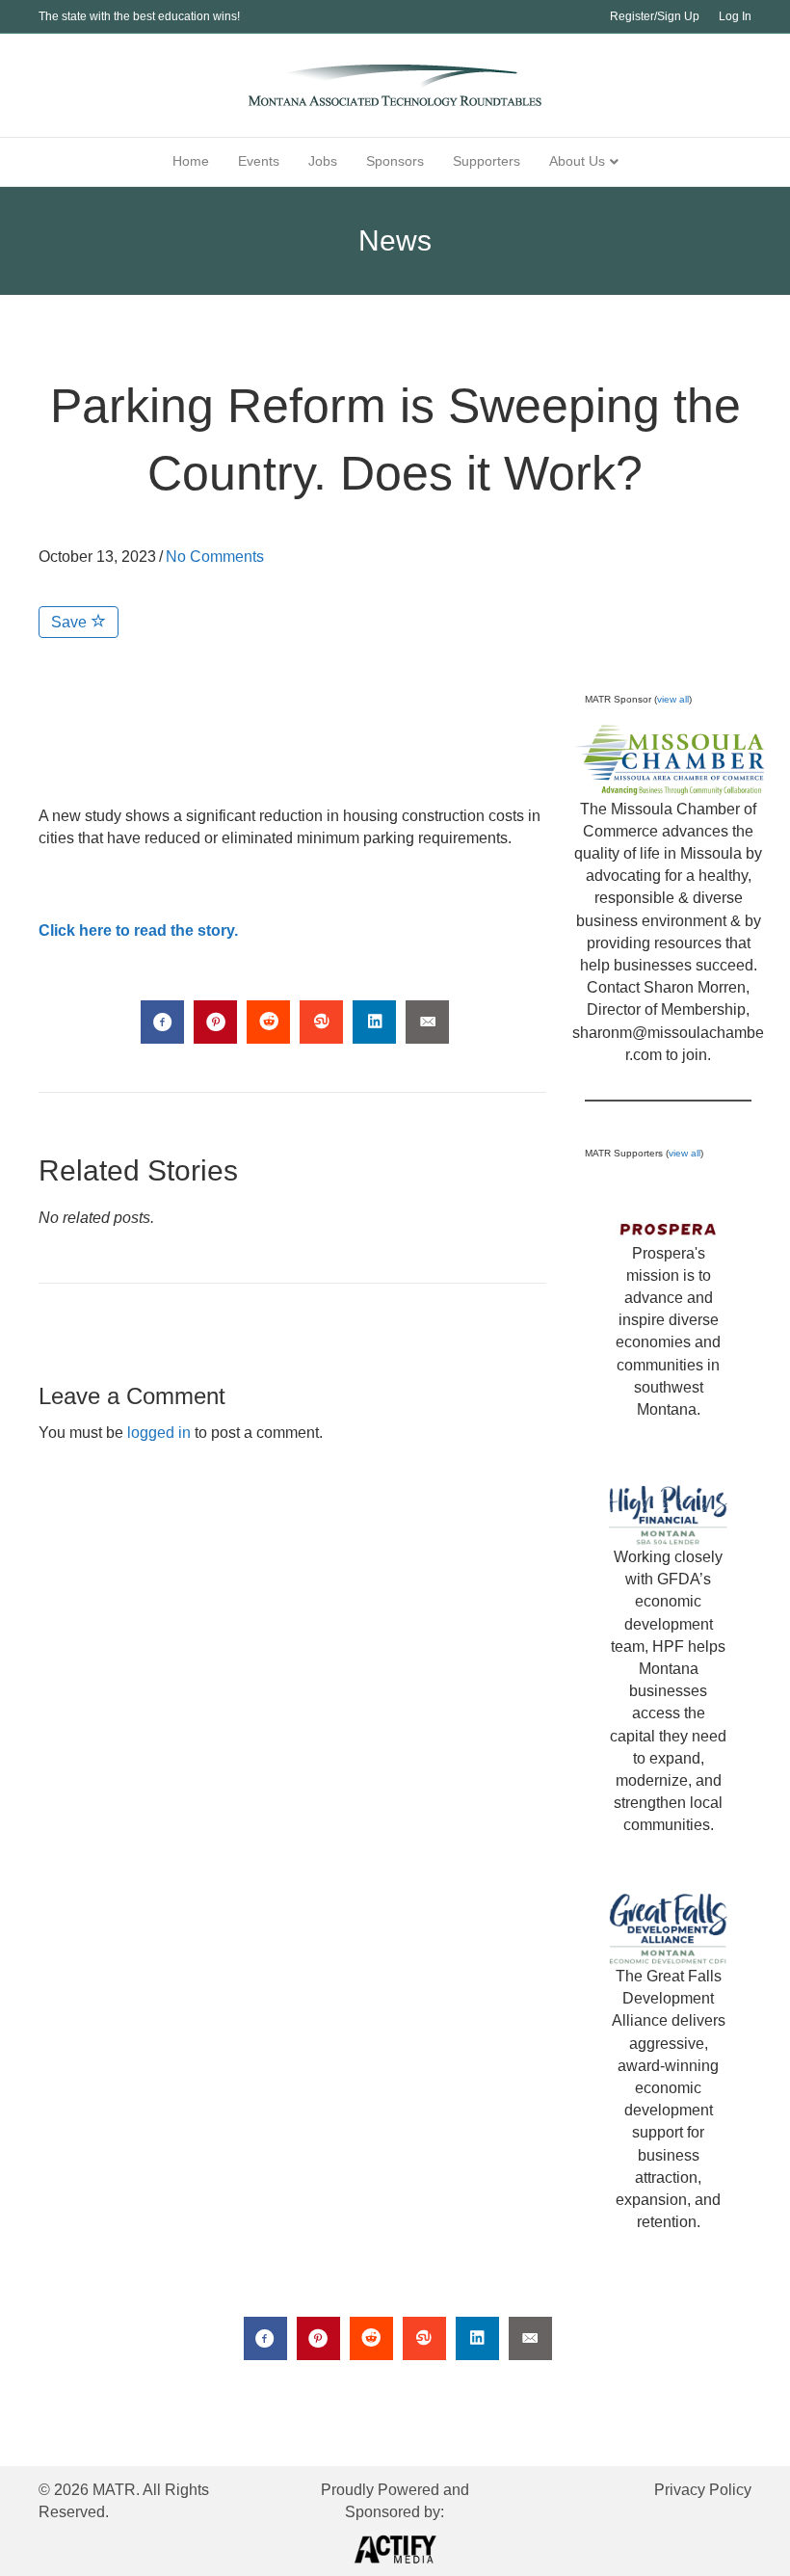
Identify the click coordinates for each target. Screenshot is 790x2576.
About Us (577, 161)
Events (259, 161)
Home (191, 161)
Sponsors (395, 161)
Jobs (323, 161)
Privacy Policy (703, 2490)
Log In (735, 16)
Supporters (487, 161)
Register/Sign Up (655, 16)
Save (71, 622)
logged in (159, 1433)
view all (673, 699)
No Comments (215, 557)
